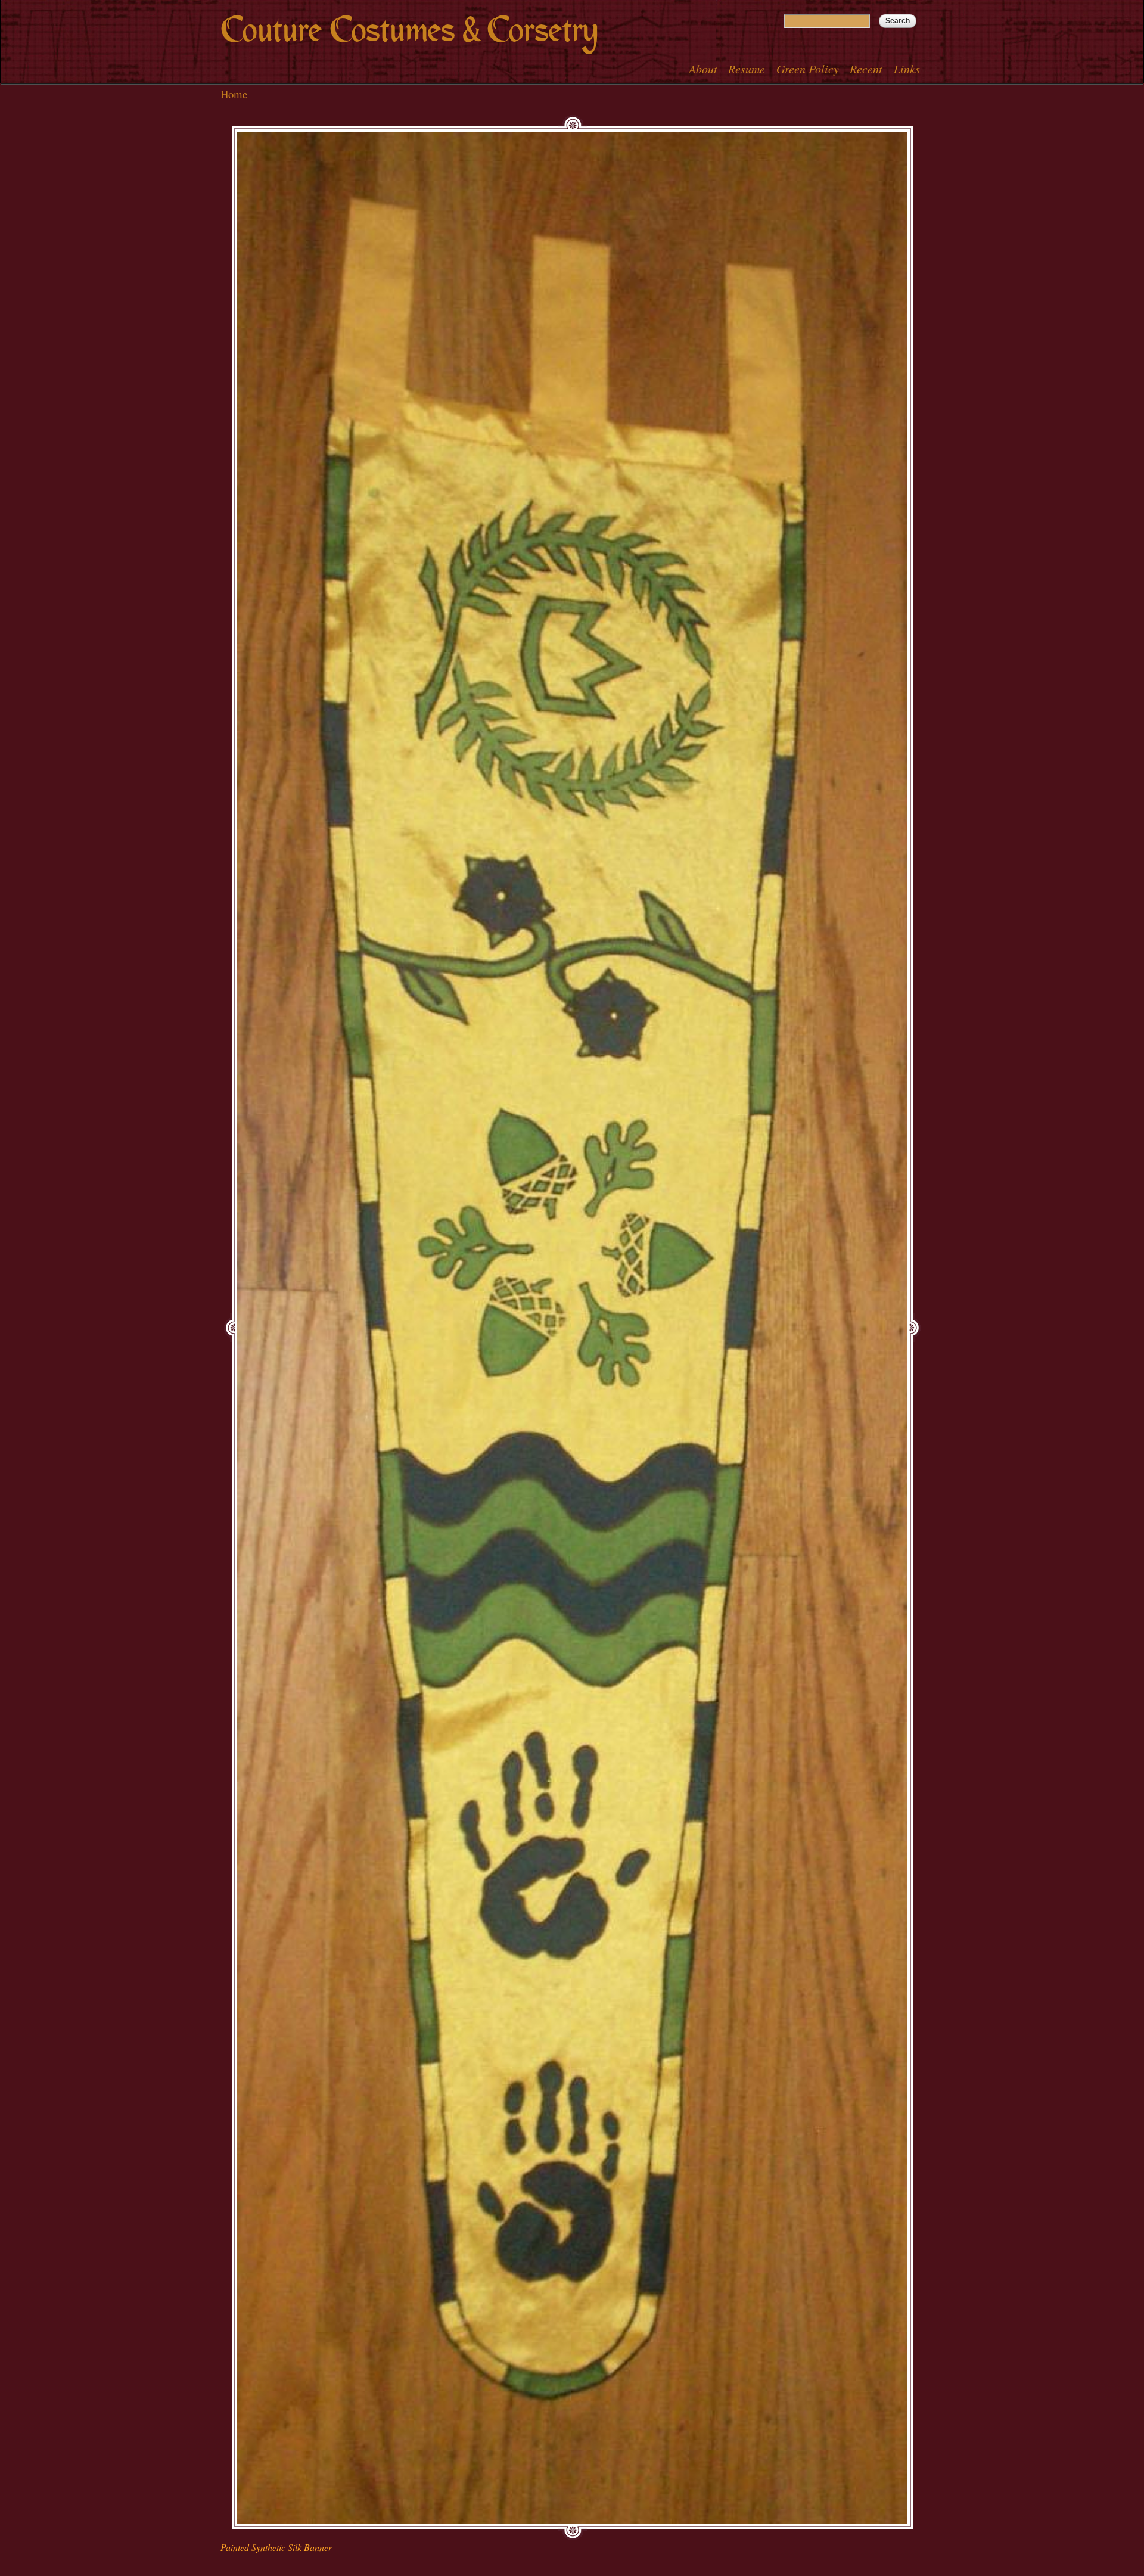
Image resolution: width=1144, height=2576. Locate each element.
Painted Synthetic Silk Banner (276, 2547)
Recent (866, 69)
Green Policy (808, 69)
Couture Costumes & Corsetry (409, 30)
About (703, 69)
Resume (747, 69)
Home (234, 94)
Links (907, 69)
